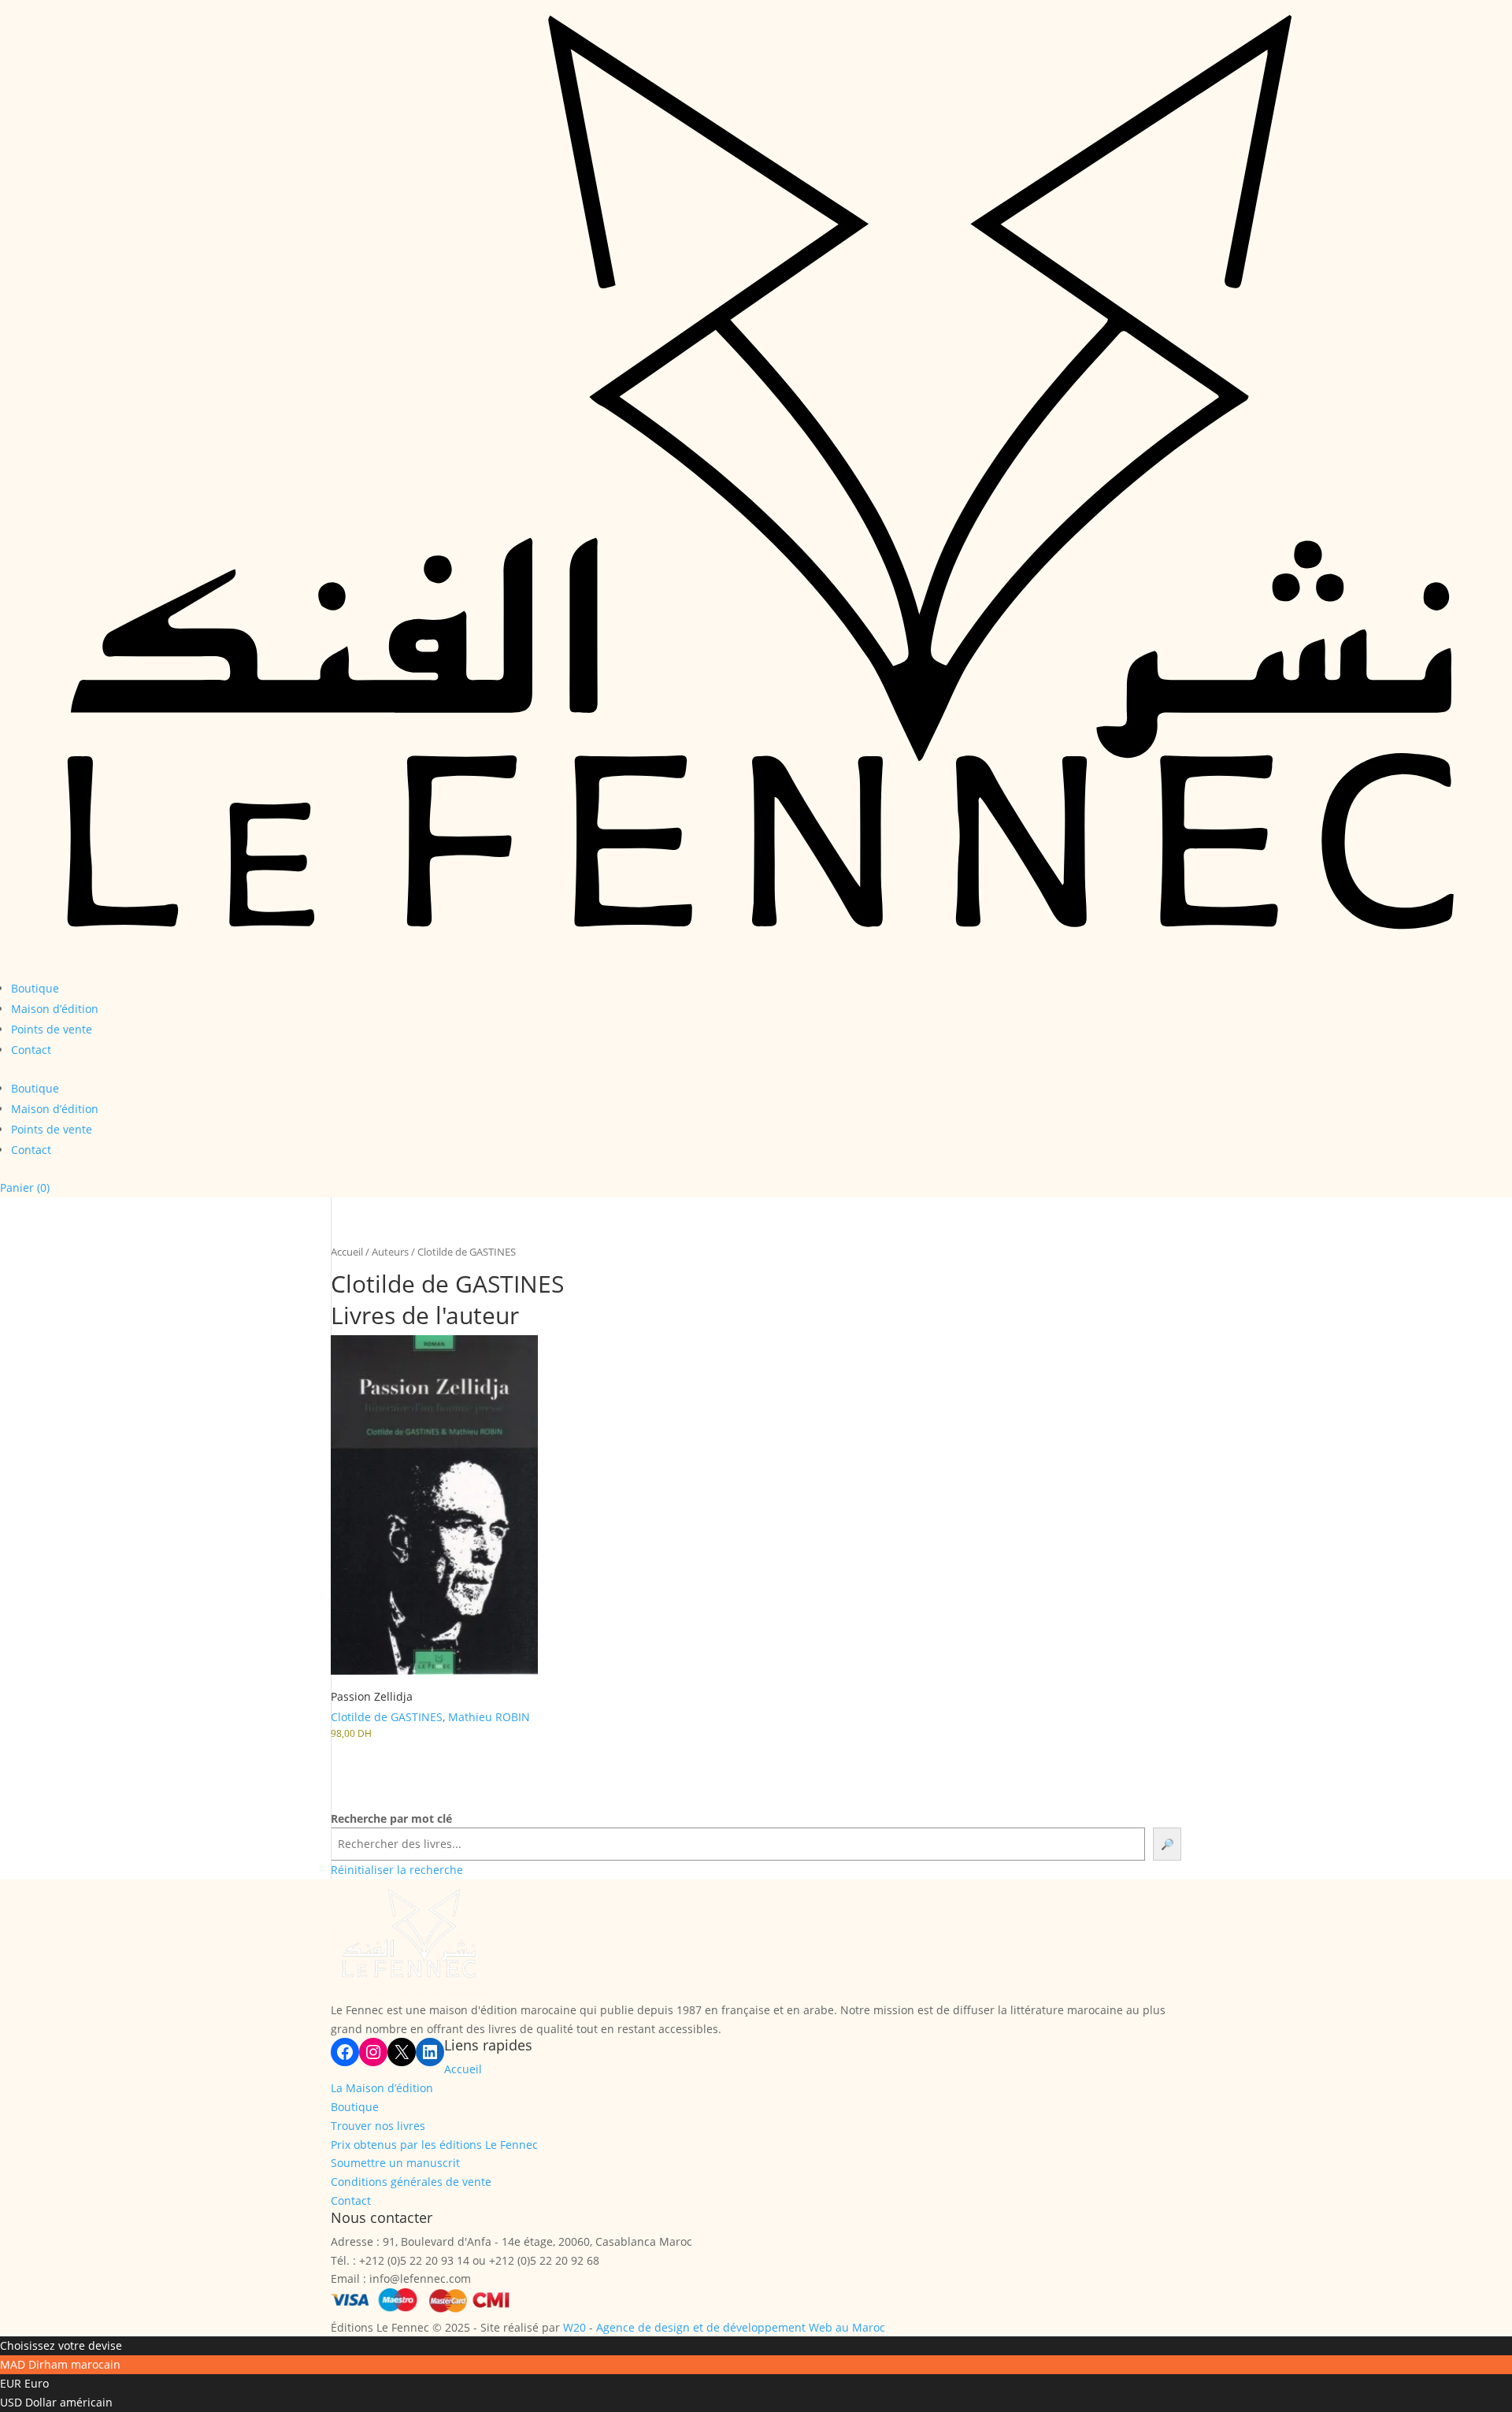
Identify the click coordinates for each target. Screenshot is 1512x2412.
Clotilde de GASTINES (387, 1717)
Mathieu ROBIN (489, 1717)
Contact (31, 1050)
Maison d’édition (55, 1009)
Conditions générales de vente (411, 2182)
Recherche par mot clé (391, 1818)
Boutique (35, 988)
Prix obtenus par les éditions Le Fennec (434, 2145)
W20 (574, 2327)
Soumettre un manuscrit (395, 2163)
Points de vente (52, 1029)
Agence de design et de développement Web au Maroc (741, 2327)
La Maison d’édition (382, 2088)
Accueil (347, 1252)
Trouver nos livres (378, 2126)
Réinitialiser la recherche (397, 1870)
